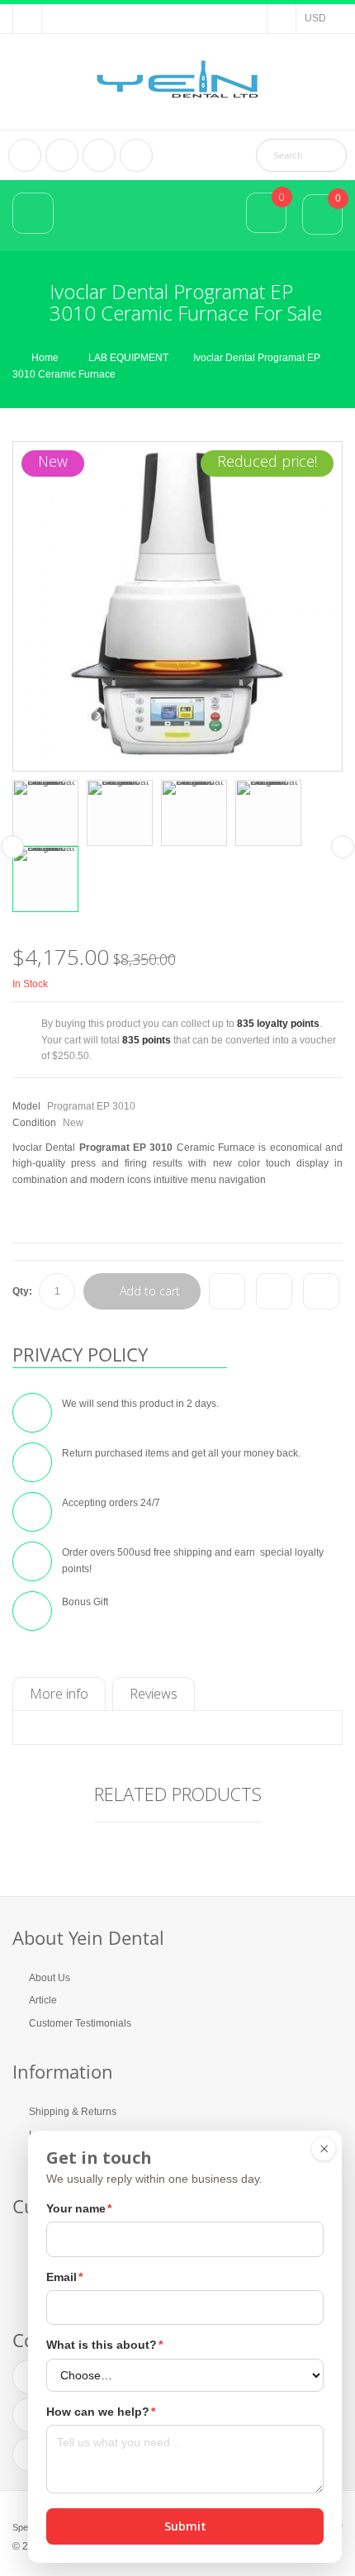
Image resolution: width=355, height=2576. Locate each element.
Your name (79, 2208)
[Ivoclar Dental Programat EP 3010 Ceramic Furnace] (45, 813)
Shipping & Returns (73, 2112)
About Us (50, 1978)
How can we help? (101, 2412)
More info (59, 1694)
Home (45, 358)
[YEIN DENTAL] (177, 80)
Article (43, 2000)
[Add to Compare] (227, 1291)
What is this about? (104, 2345)
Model (26, 1106)
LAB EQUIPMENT (128, 358)
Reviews (154, 1694)
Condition (34, 1123)
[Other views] (12, 847)
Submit (185, 2526)
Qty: (22, 1291)
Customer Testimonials (80, 2023)
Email (64, 2277)
